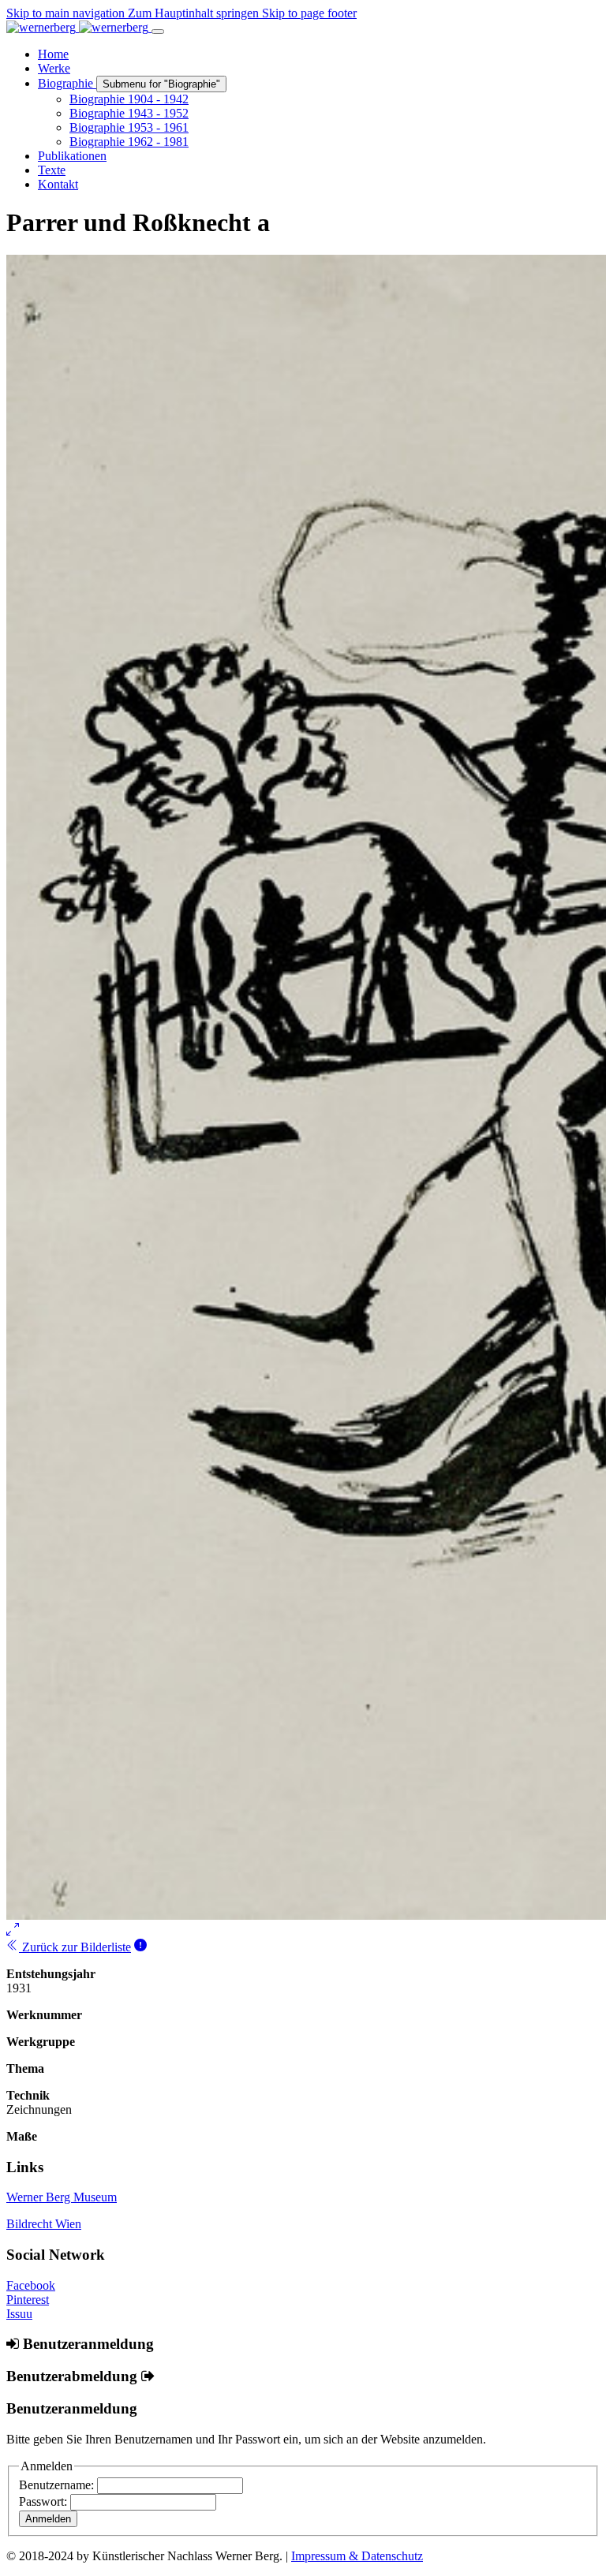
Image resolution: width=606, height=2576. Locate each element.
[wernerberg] (79, 27)
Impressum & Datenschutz (357, 2556)
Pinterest (28, 2300)
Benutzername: (58, 2485)
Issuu (19, 2314)
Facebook (31, 2285)
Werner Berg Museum (62, 2197)
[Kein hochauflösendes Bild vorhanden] (140, 1947)
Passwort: (45, 2501)
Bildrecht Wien (44, 2224)
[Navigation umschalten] (158, 32)
